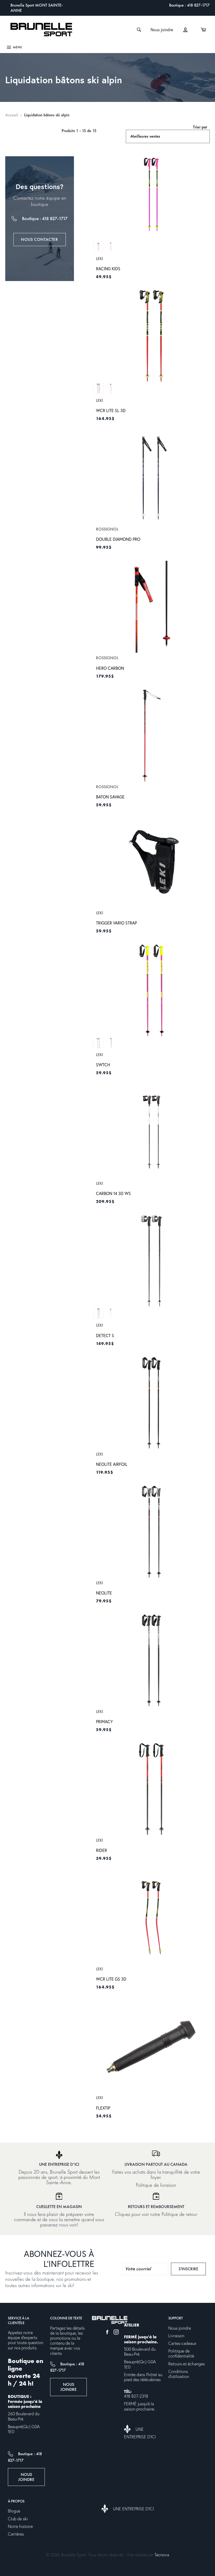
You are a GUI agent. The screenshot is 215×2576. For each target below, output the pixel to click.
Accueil (12, 115)
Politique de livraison (156, 2185)
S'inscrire (192, 2269)
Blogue (14, 2511)
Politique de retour (179, 2214)
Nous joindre (162, 30)
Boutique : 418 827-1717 (189, 5)
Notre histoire (20, 2527)
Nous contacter (39, 239)
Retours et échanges (187, 2364)
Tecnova (162, 2555)
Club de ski (18, 2519)
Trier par (200, 127)
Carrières (16, 2534)
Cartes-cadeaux (182, 2344)
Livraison (176, 2336)
